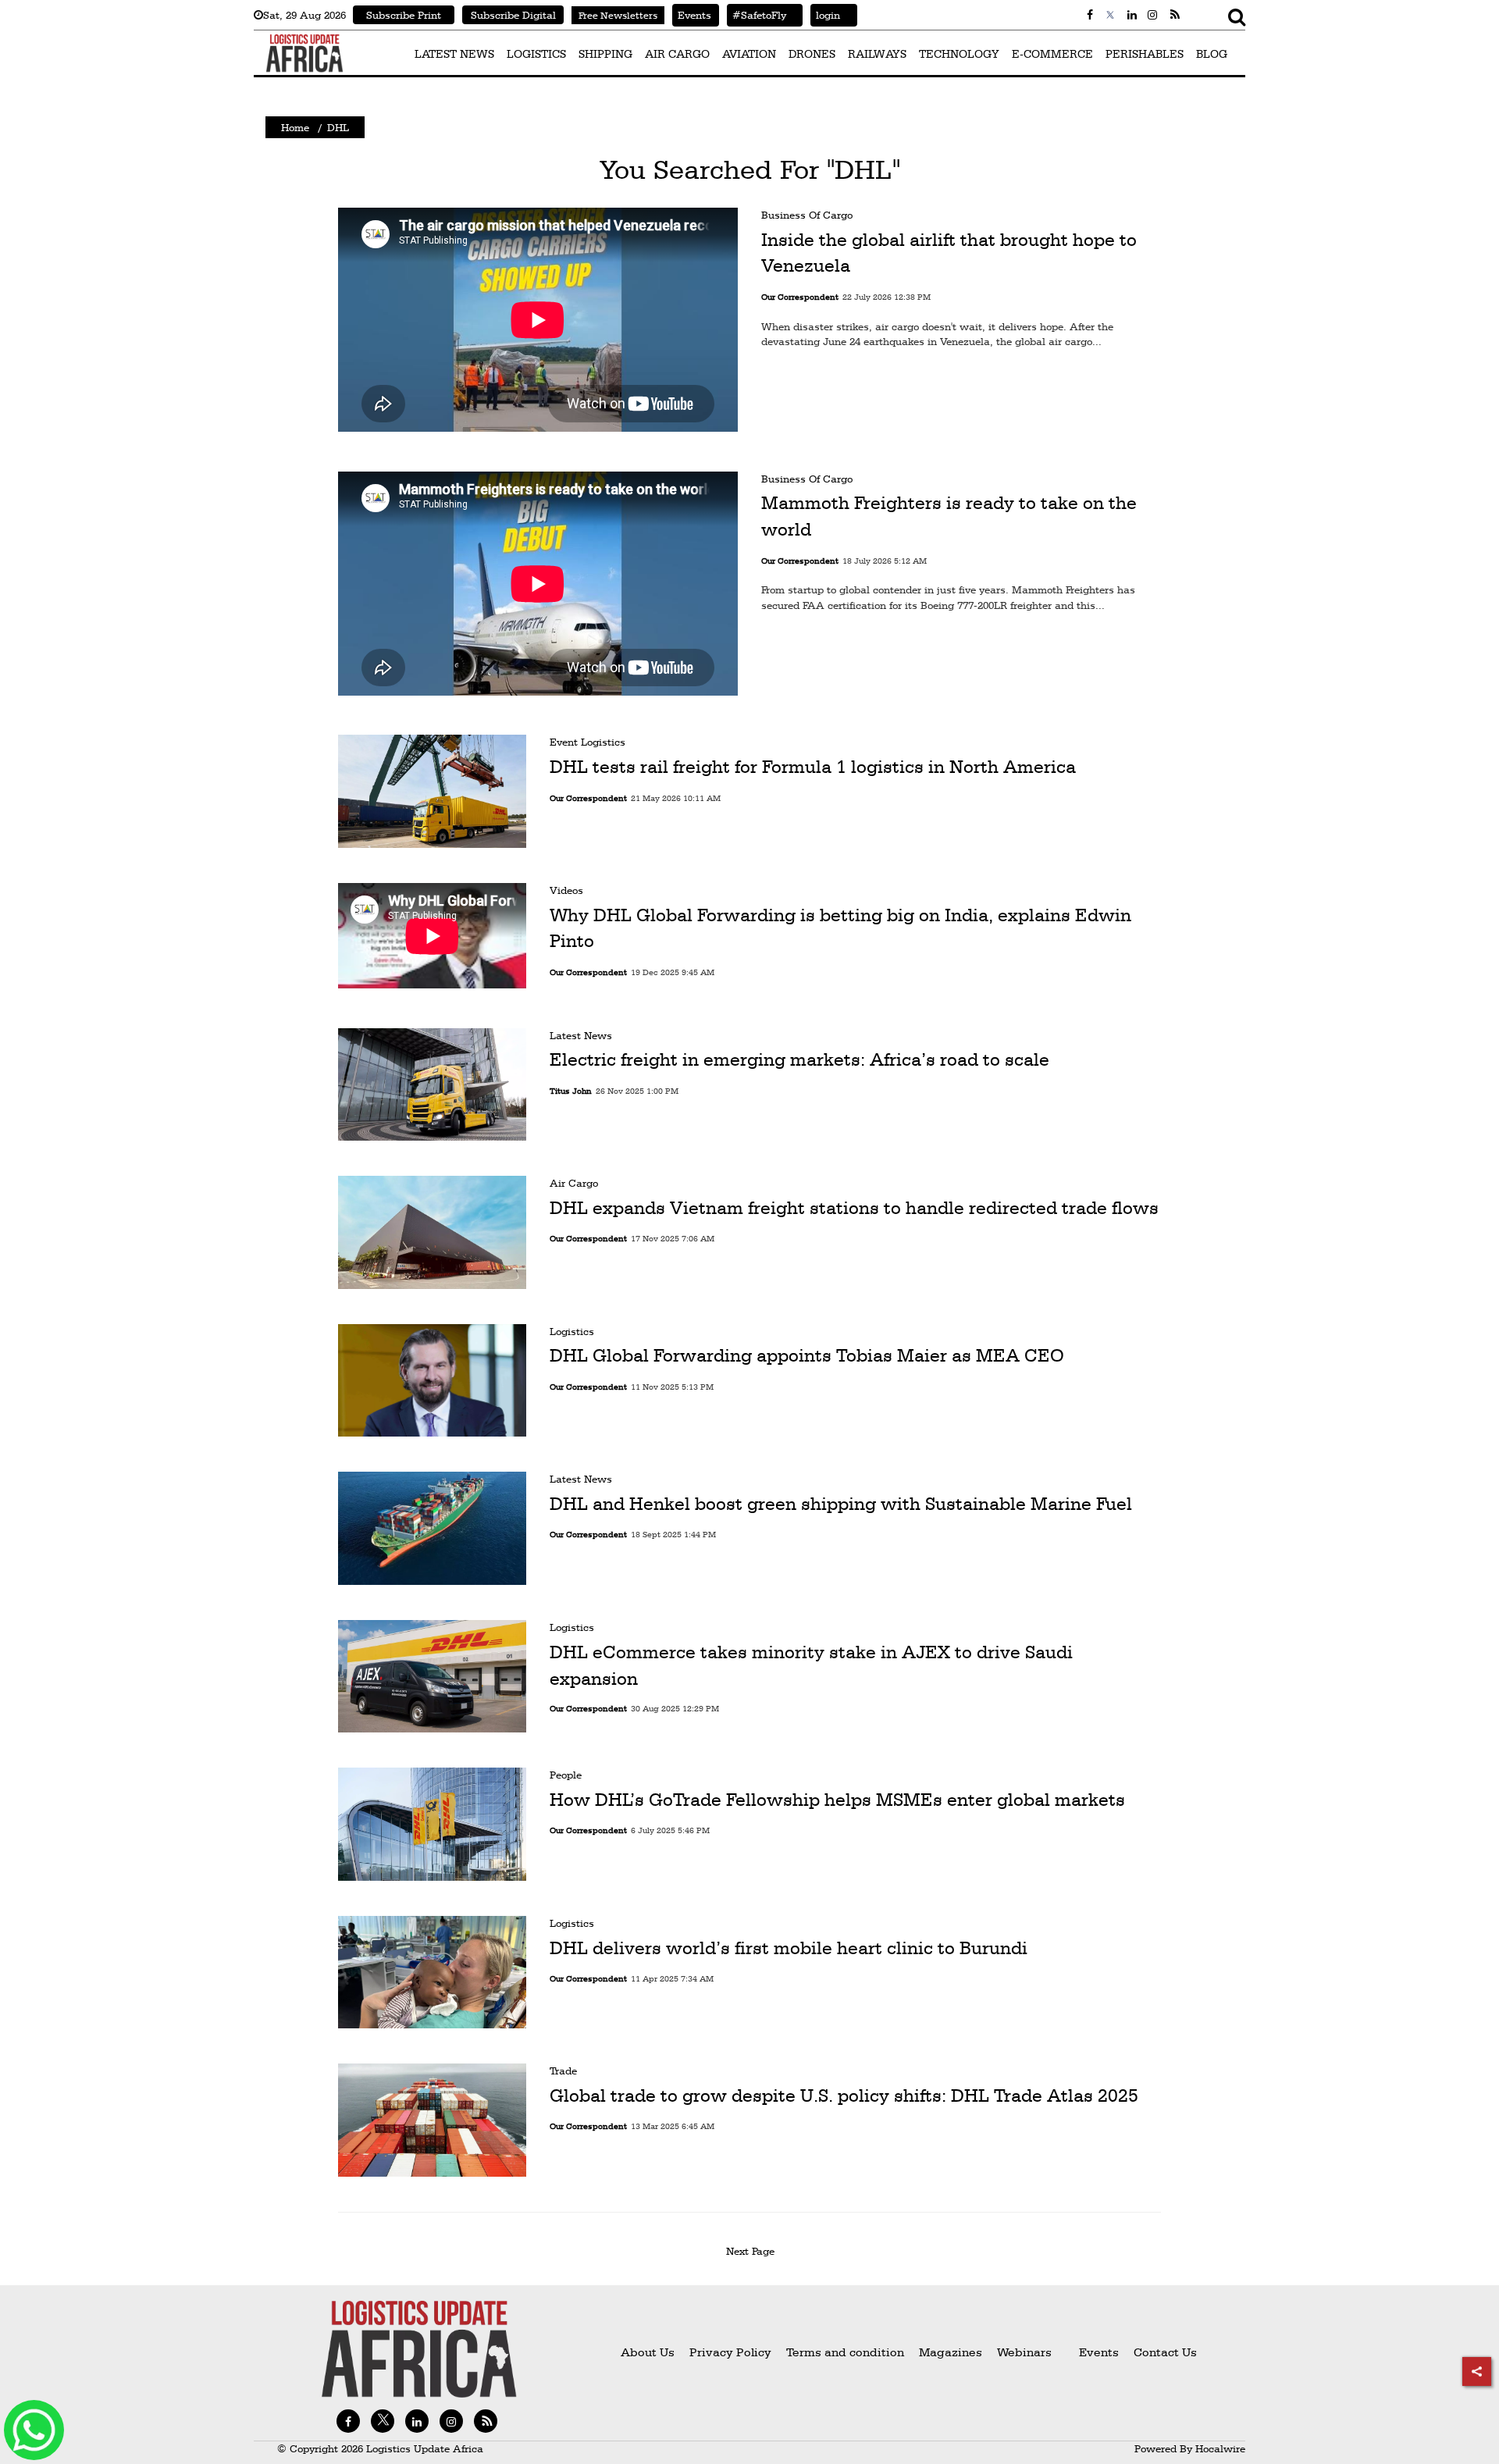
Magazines (952, 2352)
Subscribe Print (404, 15)
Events (692, 15)
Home (295, 127)
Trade (563, 2071)
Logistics (572, 1331)
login (825, 15)
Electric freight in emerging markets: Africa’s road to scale (799, 1059)
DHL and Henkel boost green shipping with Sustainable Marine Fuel (841, 1504)
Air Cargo (574, 1183)
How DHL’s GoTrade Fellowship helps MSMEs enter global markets (837, 1800)
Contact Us (1165, 2352)
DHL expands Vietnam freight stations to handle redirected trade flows (854, 1208)
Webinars (1024, 2352)
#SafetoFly (757, 15)
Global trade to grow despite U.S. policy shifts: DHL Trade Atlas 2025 (844, 2095)
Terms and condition (847, 2352)
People (566, 1775)
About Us (648, 2352)
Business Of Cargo (807, 215)
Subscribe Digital (513, 15)
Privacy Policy (730, 2352)
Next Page (753, 2251)
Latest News (581, 1035)
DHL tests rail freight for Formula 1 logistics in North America (813, 767)
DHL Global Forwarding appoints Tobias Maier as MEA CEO (807, 1355)
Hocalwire (1220, 2448)
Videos (566, 890)
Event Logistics (587, 742)
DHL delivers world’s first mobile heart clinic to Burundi (789, 1947)
